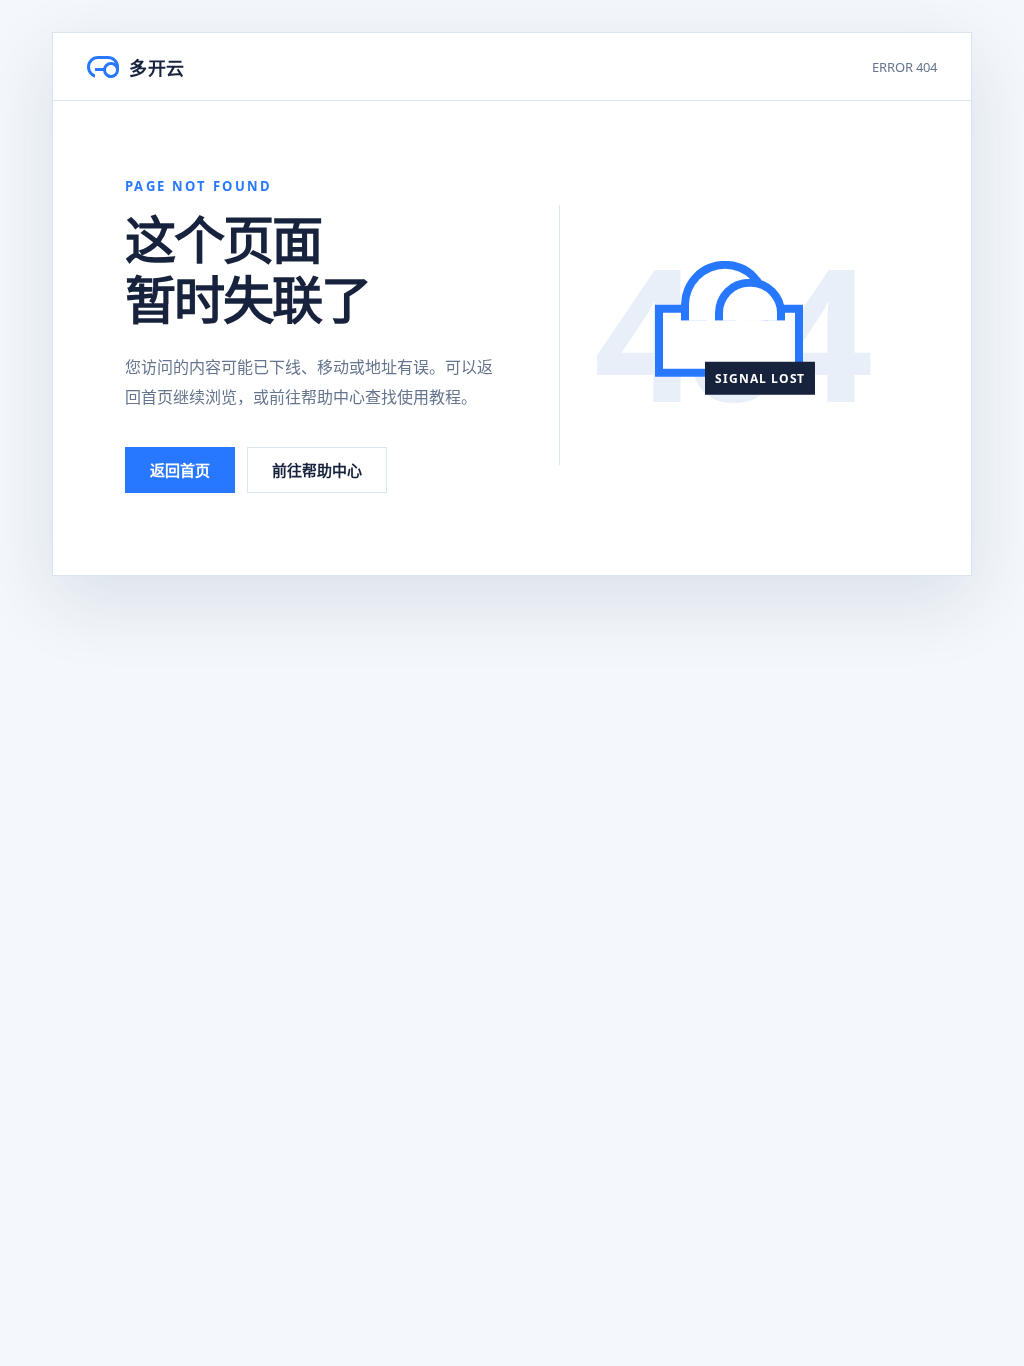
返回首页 (180, 470)
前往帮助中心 (317, 470)
